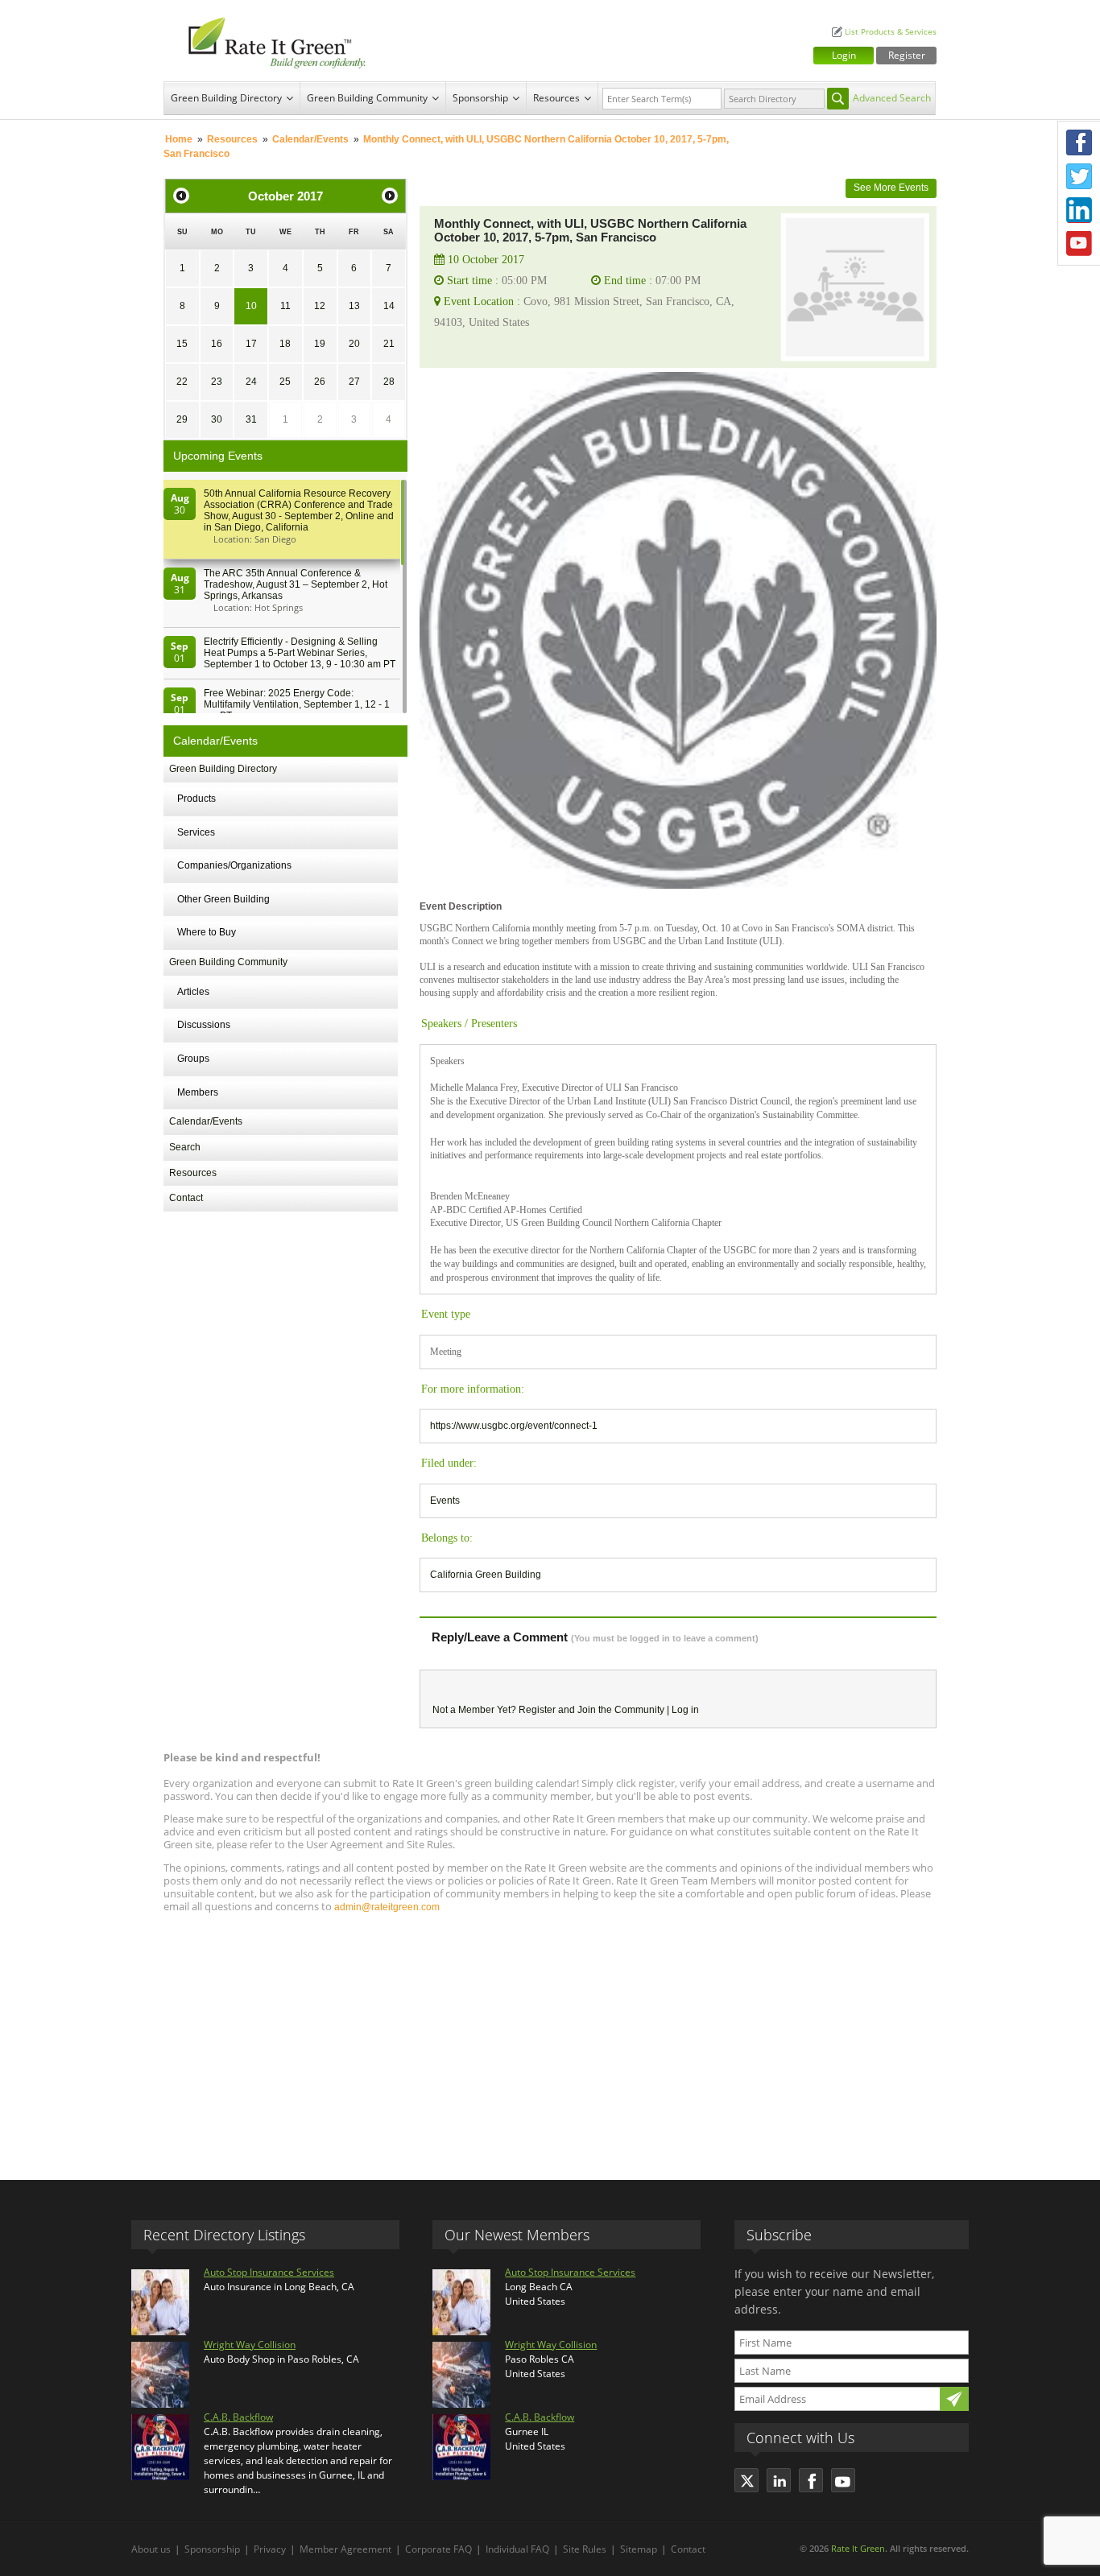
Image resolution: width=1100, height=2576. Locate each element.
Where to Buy (207, 932)
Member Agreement (345, 2549)
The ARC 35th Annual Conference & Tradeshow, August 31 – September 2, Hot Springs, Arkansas (296, 584)
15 (182, 344)
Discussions (204, 1025)
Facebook (1079, 142)
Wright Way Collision (250, 2345)
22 (182, 382)
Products (196, 799)
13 (354, 306)
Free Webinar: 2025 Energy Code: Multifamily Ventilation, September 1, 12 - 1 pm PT (297, 704)
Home (179, 139)
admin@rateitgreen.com (387, 1907)
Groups (193, 1059)
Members (198, 1092)
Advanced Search (892, 98)
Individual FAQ (517, 2549)
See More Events (891, 188)
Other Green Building (223, 899)
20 (354, 344)
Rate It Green (858, 2548)
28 (389, 382)
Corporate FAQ (438, 2549)
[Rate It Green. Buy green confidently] (268, 41)
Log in (685, 1710)
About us (151, 2549)
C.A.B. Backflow (238, 2417)
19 (320, 344)
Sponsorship (480, 98)
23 (217, 382)
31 (251, 419)
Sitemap (639, 2549)
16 (217, 344)
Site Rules (585, 2549)
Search (185, 1147)
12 (320, 306)
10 (251, 306)
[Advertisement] (550, 2039)
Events (445, 1501)
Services (196, 832)
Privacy (270, 2549)
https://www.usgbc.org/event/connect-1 (514, 1426)
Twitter (1079, 176)
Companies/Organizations (234, 865)
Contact (186, 1198)
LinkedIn (1079, 210)
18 (285, 344)
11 (285, 306)
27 (354, 382)
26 (320, 382)
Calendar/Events (310, 139)
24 (251, 382)
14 (389, 306)
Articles (193, 992)
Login (844, 55)
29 (182, 419)
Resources (556, 98)
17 (251, 344)
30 (217, 419)
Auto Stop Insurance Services (269, 2272)
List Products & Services (891, 32)
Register (907, 55)
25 (285, 382)
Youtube (1079, 244)
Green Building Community (367, 98)
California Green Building (486, 1575)
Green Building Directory (226, 98)
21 (389, 344)
